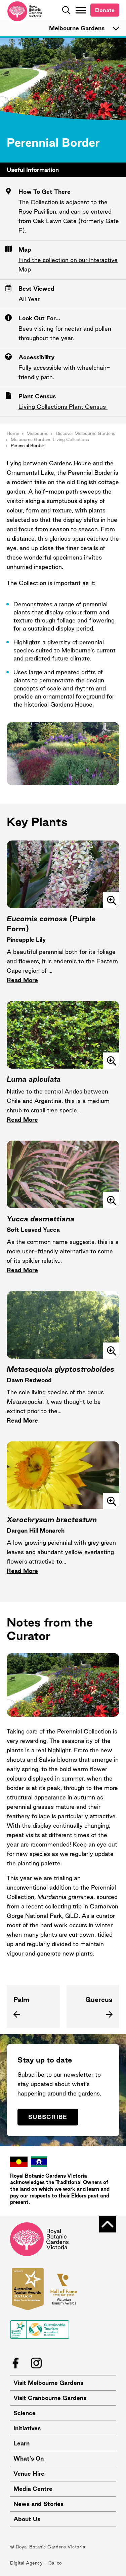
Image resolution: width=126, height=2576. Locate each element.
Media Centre (33, 2489)
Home (13, 433)
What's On (29, 2458)
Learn (22, 2443)
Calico (55, 2563)
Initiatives (27, 2428)
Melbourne (37, 433)
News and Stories (38, 2504)
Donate (105, 10)
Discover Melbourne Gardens (86, 433)
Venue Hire (29, 2474)
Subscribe (48, 2117)
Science (25, 2413)
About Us (27, 2519)
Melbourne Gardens (77, 28)
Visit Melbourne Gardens (48, 2383)
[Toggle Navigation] (81, 10)
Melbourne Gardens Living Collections (50, 439)
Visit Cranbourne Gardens (50, 2398)
